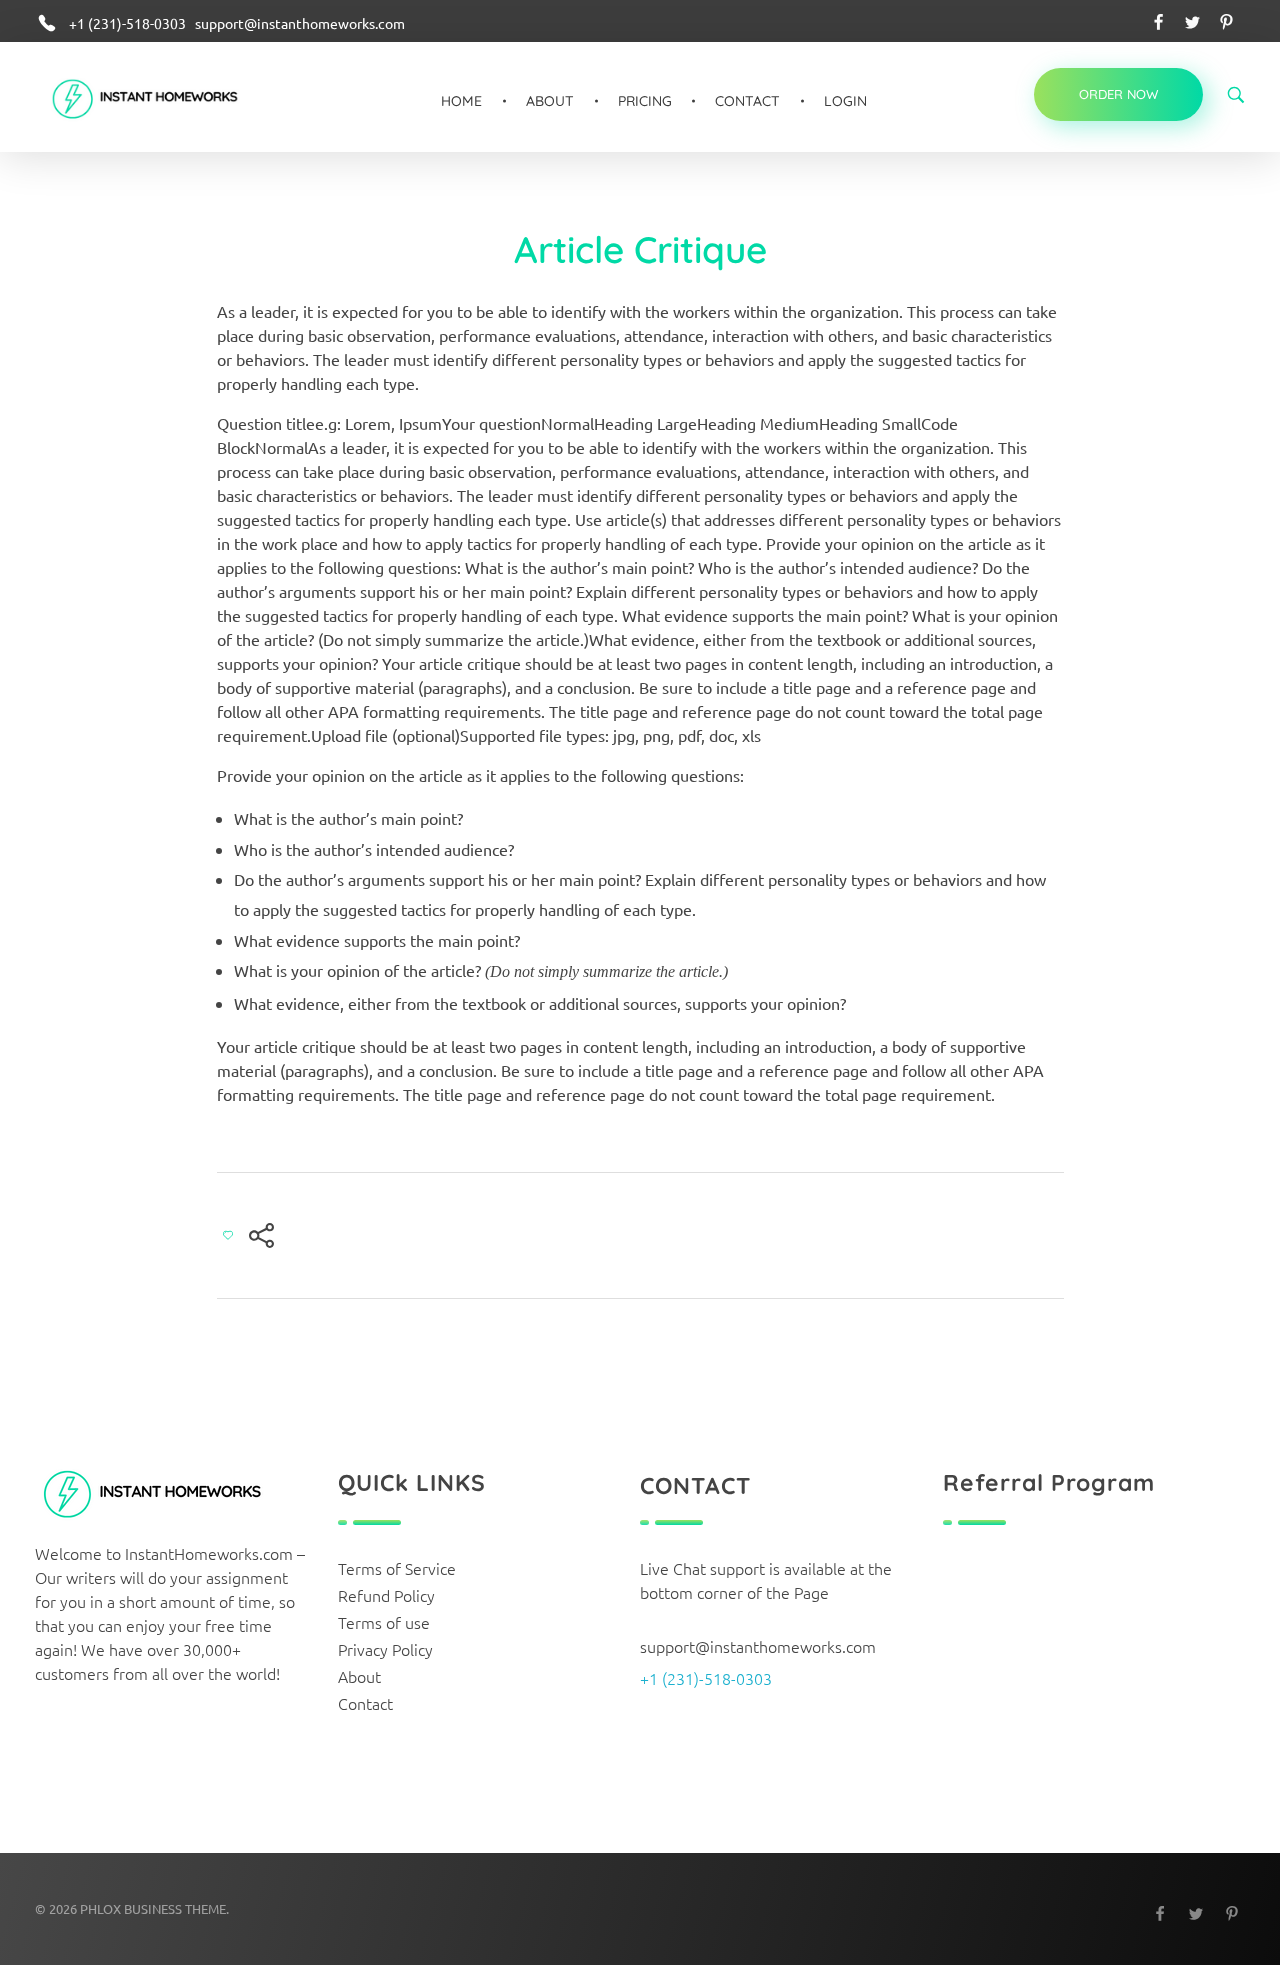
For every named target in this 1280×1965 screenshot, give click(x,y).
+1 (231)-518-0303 (706, 1678)
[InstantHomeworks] (159, 101)
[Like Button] (228, 1235)
